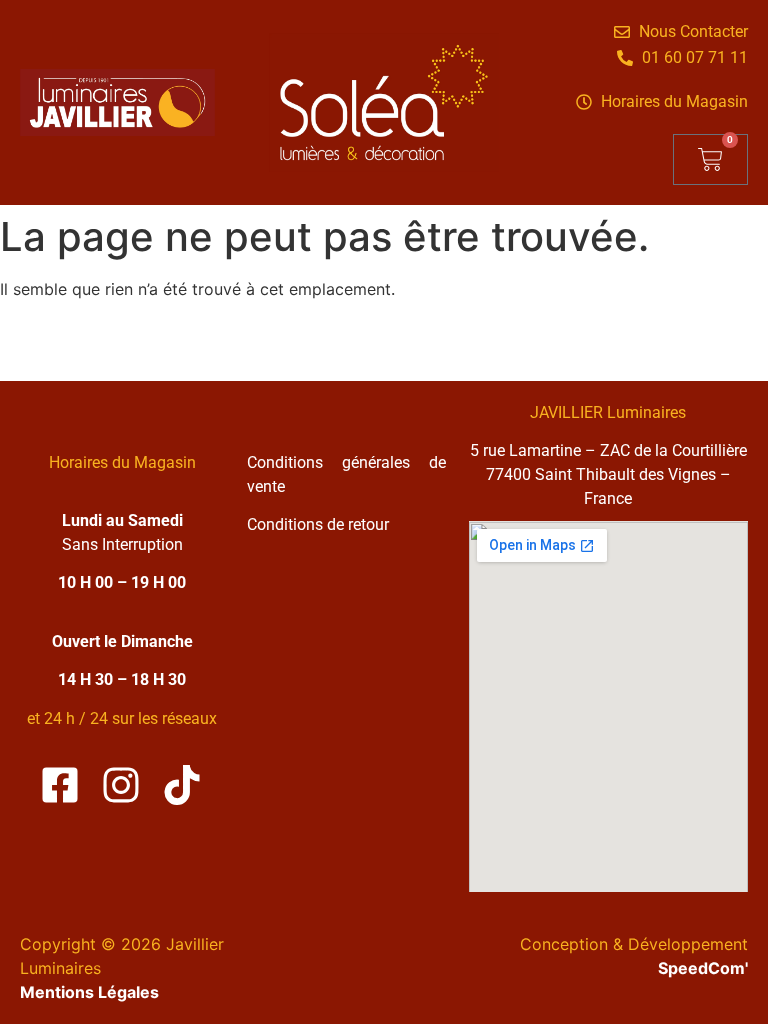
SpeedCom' (703, 968)
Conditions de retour (318, 524)
